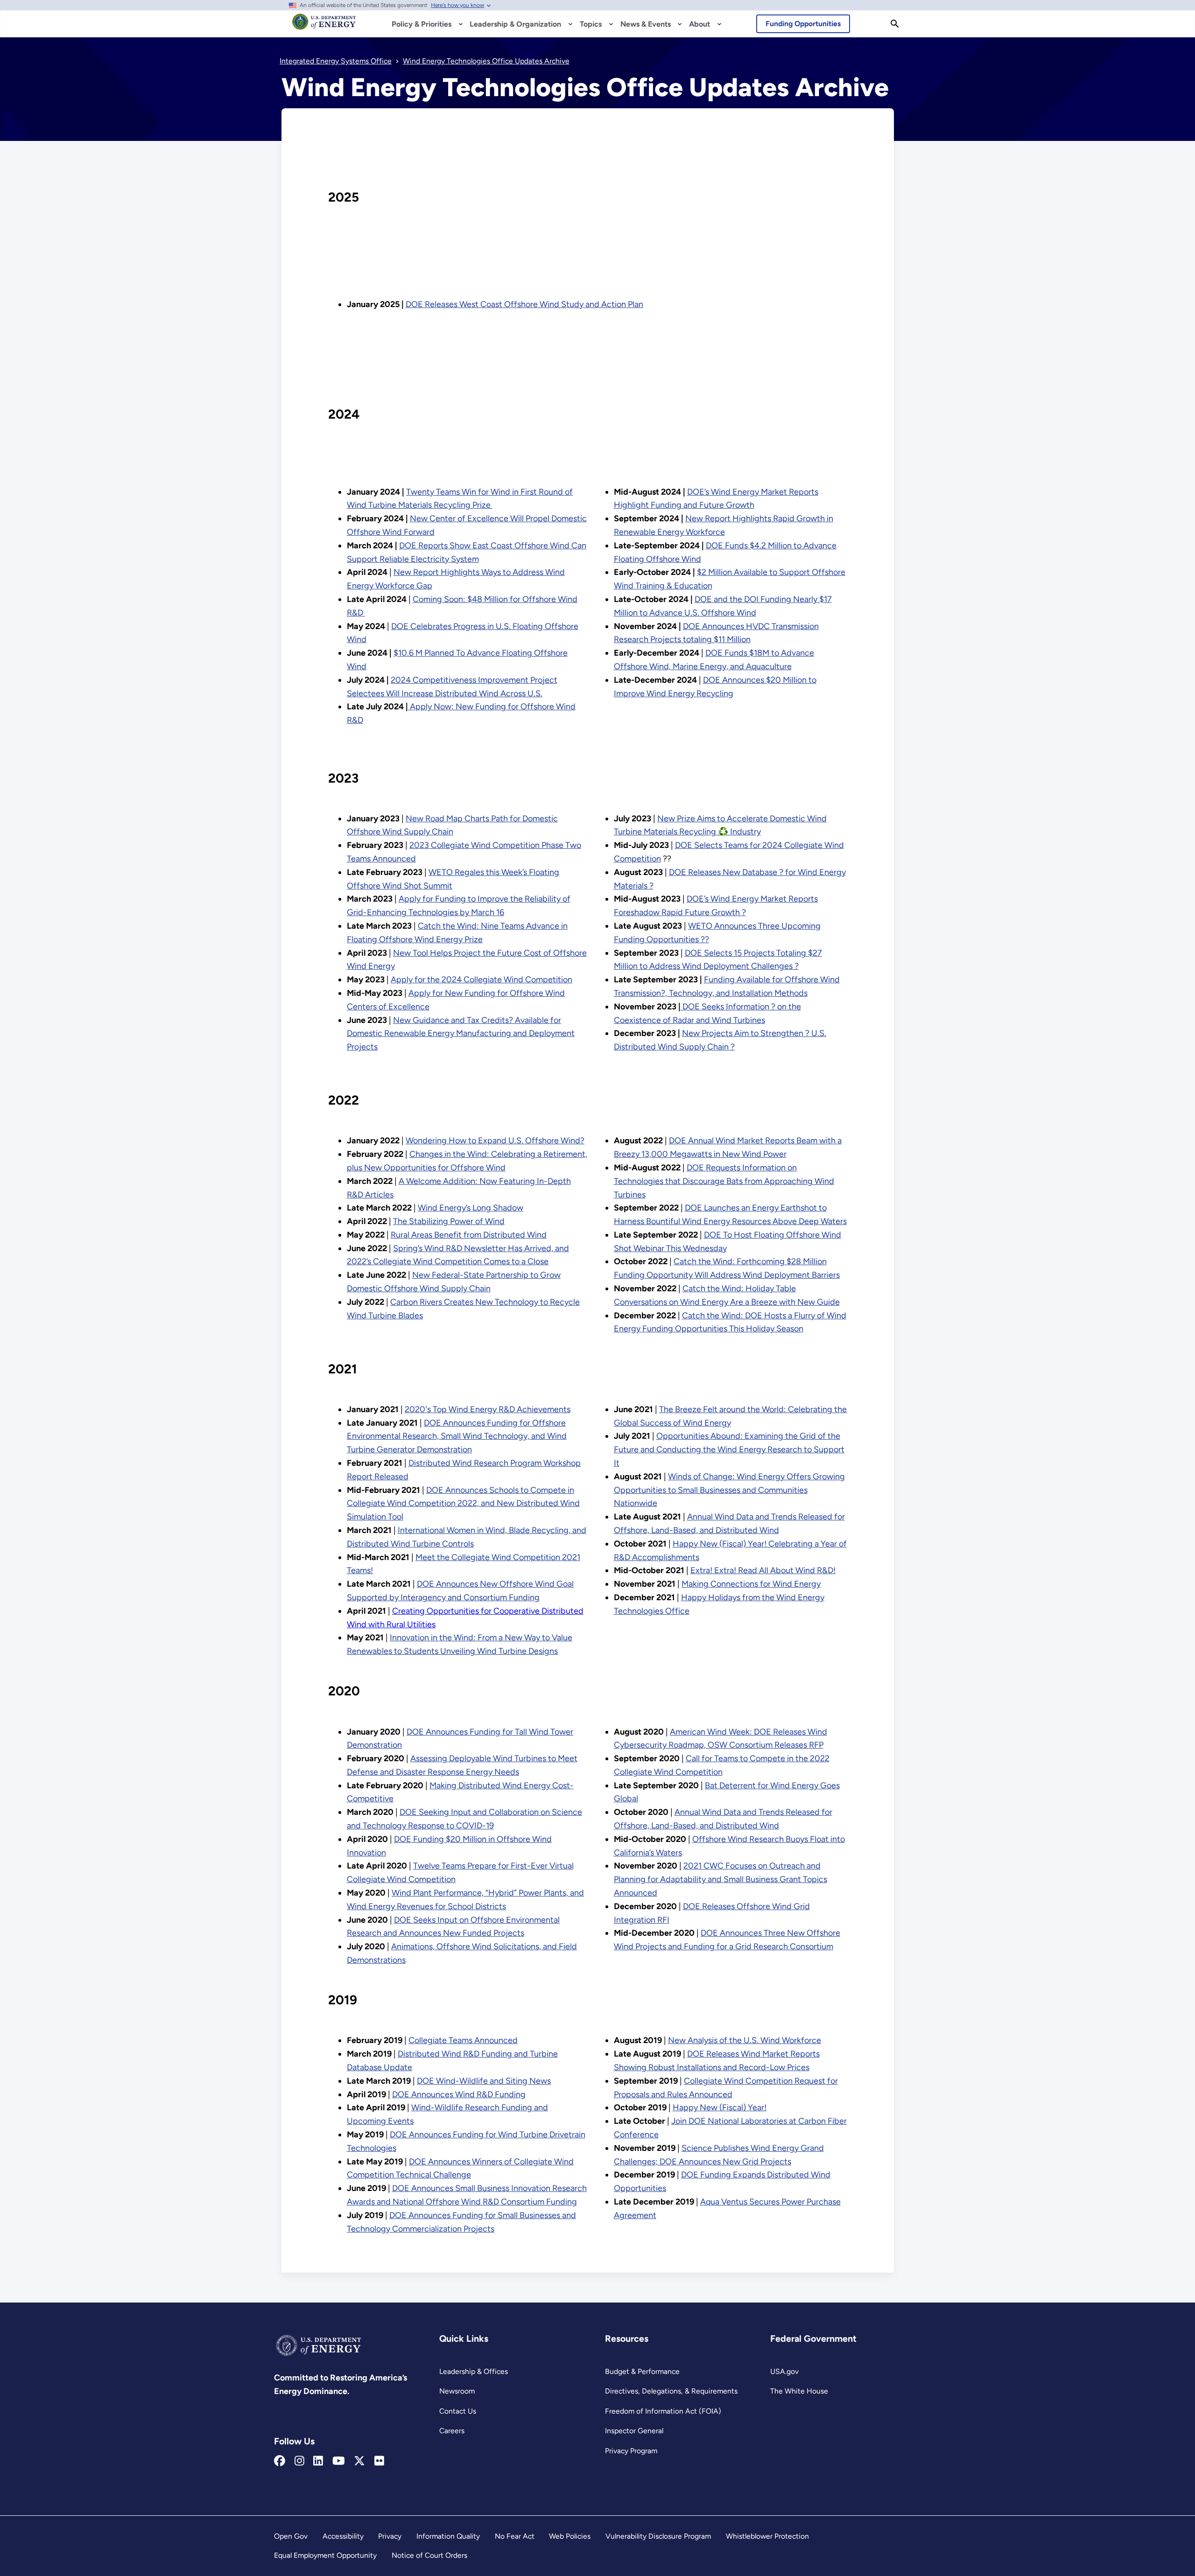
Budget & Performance (642, 2371)
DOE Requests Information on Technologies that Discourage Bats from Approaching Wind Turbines (724, 1181)
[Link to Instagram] (299, 2461)
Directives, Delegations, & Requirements (671, 2391)
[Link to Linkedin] (318, 2461)
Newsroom (457, 2391)
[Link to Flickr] (379, 2461)
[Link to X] (359, 2461)
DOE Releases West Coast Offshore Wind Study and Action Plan (524, 304)
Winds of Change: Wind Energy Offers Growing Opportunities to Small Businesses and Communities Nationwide (729, 1490)
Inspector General (634, 2431)
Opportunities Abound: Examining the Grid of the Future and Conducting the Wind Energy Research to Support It (729, 1449)
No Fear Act (515, 2536)
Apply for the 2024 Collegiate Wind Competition (482, 980)
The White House (799, 2391)
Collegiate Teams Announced (463, 2040)
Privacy (390, 2536)
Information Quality (448, 2536)
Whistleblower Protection (767, 2536)
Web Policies (570, 2536)
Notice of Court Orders (429, 2555)
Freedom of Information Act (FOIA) (663, 2411)
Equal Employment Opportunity (325, 2555)
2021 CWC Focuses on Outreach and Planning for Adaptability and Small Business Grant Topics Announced (721, 1879)
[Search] (895, 24)
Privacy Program (631, 2451)
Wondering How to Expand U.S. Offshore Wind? (495, 1141)
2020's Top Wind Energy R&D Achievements (488, 1409)
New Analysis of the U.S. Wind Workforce (745, 2040)
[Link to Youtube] (339, 2461)
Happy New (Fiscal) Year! (720, 2107)
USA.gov (784, 2371)
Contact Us (458, 2411)
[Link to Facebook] (280, 2461)
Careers (452, 2431)
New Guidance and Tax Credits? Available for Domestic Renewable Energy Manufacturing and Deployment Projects (461, 1034)
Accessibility (343, 2536)
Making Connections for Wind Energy (751, 1584)
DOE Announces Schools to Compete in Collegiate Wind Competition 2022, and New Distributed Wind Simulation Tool (463, 1504)
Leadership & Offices (474, 2371)
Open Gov (291, 2536)
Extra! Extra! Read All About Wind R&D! (763, 1570)
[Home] (324, 26)
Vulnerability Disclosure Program (658, 2536)
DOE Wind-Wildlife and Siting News (484, 2081)
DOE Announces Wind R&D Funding (459, 2094)
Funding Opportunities (803, 24)
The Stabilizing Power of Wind (449, 1221)
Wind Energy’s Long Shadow (471, 1208)
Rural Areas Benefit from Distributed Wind (469, 1235)
